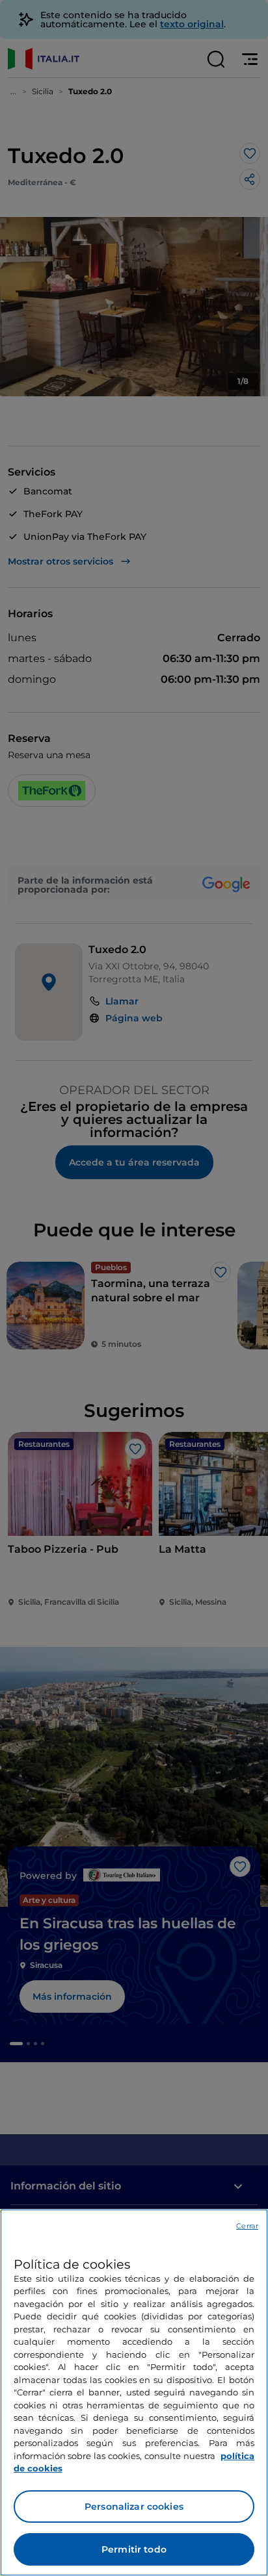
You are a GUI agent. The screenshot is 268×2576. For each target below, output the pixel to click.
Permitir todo (134, 2549)
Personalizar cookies (134, 2506)
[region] (134, 2392)
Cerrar (247, 2226)
